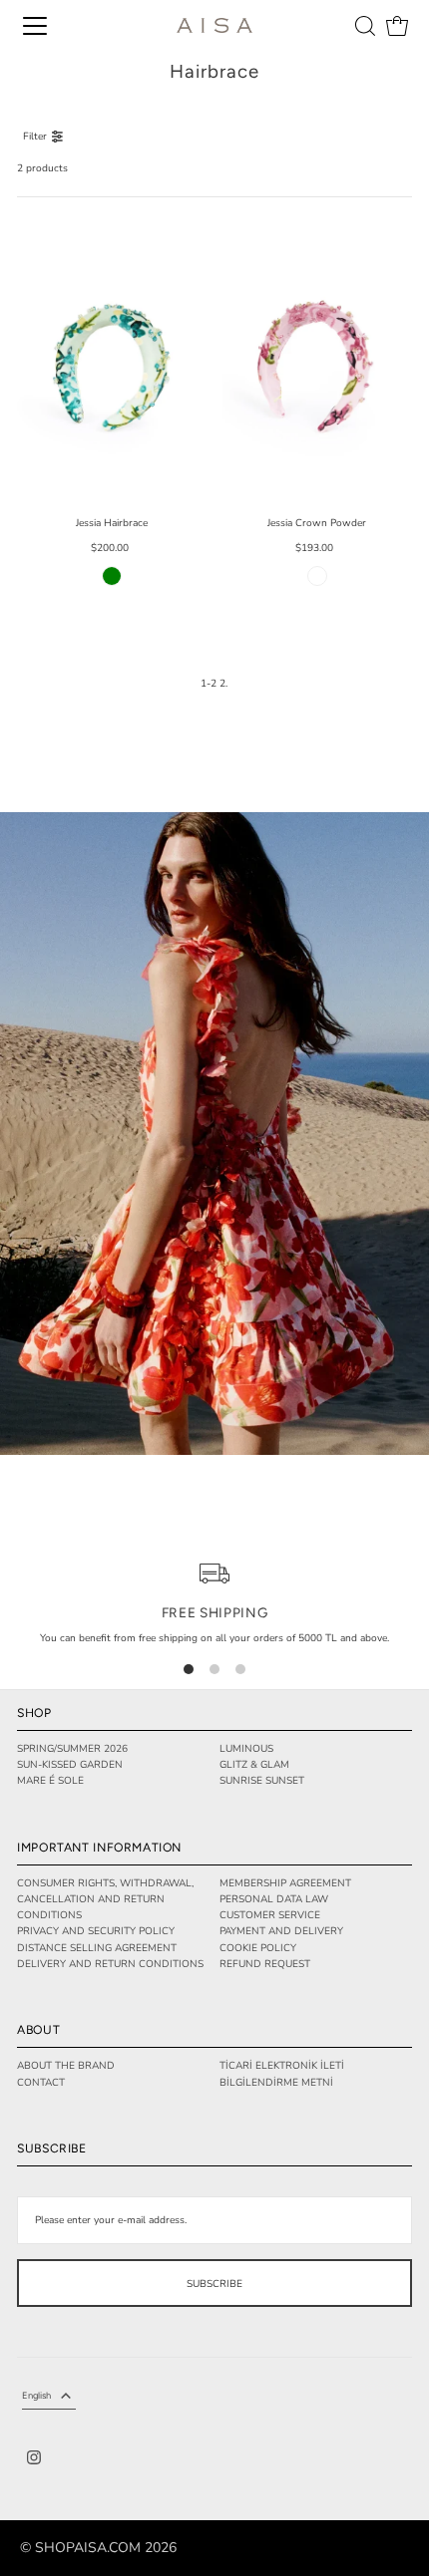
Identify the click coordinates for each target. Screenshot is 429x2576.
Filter (35, 137)
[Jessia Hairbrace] (112, 359)
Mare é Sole (50, 1781)
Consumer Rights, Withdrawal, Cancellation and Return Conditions (105, 1900)
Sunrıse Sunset (262, 1781)
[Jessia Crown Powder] (317, 359)
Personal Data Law (274, 1899)
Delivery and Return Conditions (110, 1964)
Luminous (246, 1749)
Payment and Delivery (281, 1931)
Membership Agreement (285, 1883)
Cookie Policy (258, 1948)
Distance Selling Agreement (97, 1948)
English (36, 2395)
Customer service (270, 1915)
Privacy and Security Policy (96, 1931)
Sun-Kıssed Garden (70, 1765)
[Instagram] (34, 2460)
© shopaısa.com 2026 (98, 2548)
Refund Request (265, 1964)
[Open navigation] (35, 26)
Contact (41, 2083)
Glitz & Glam (254, 1765)
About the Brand (66, 2066)
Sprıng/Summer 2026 (72, 1749)
